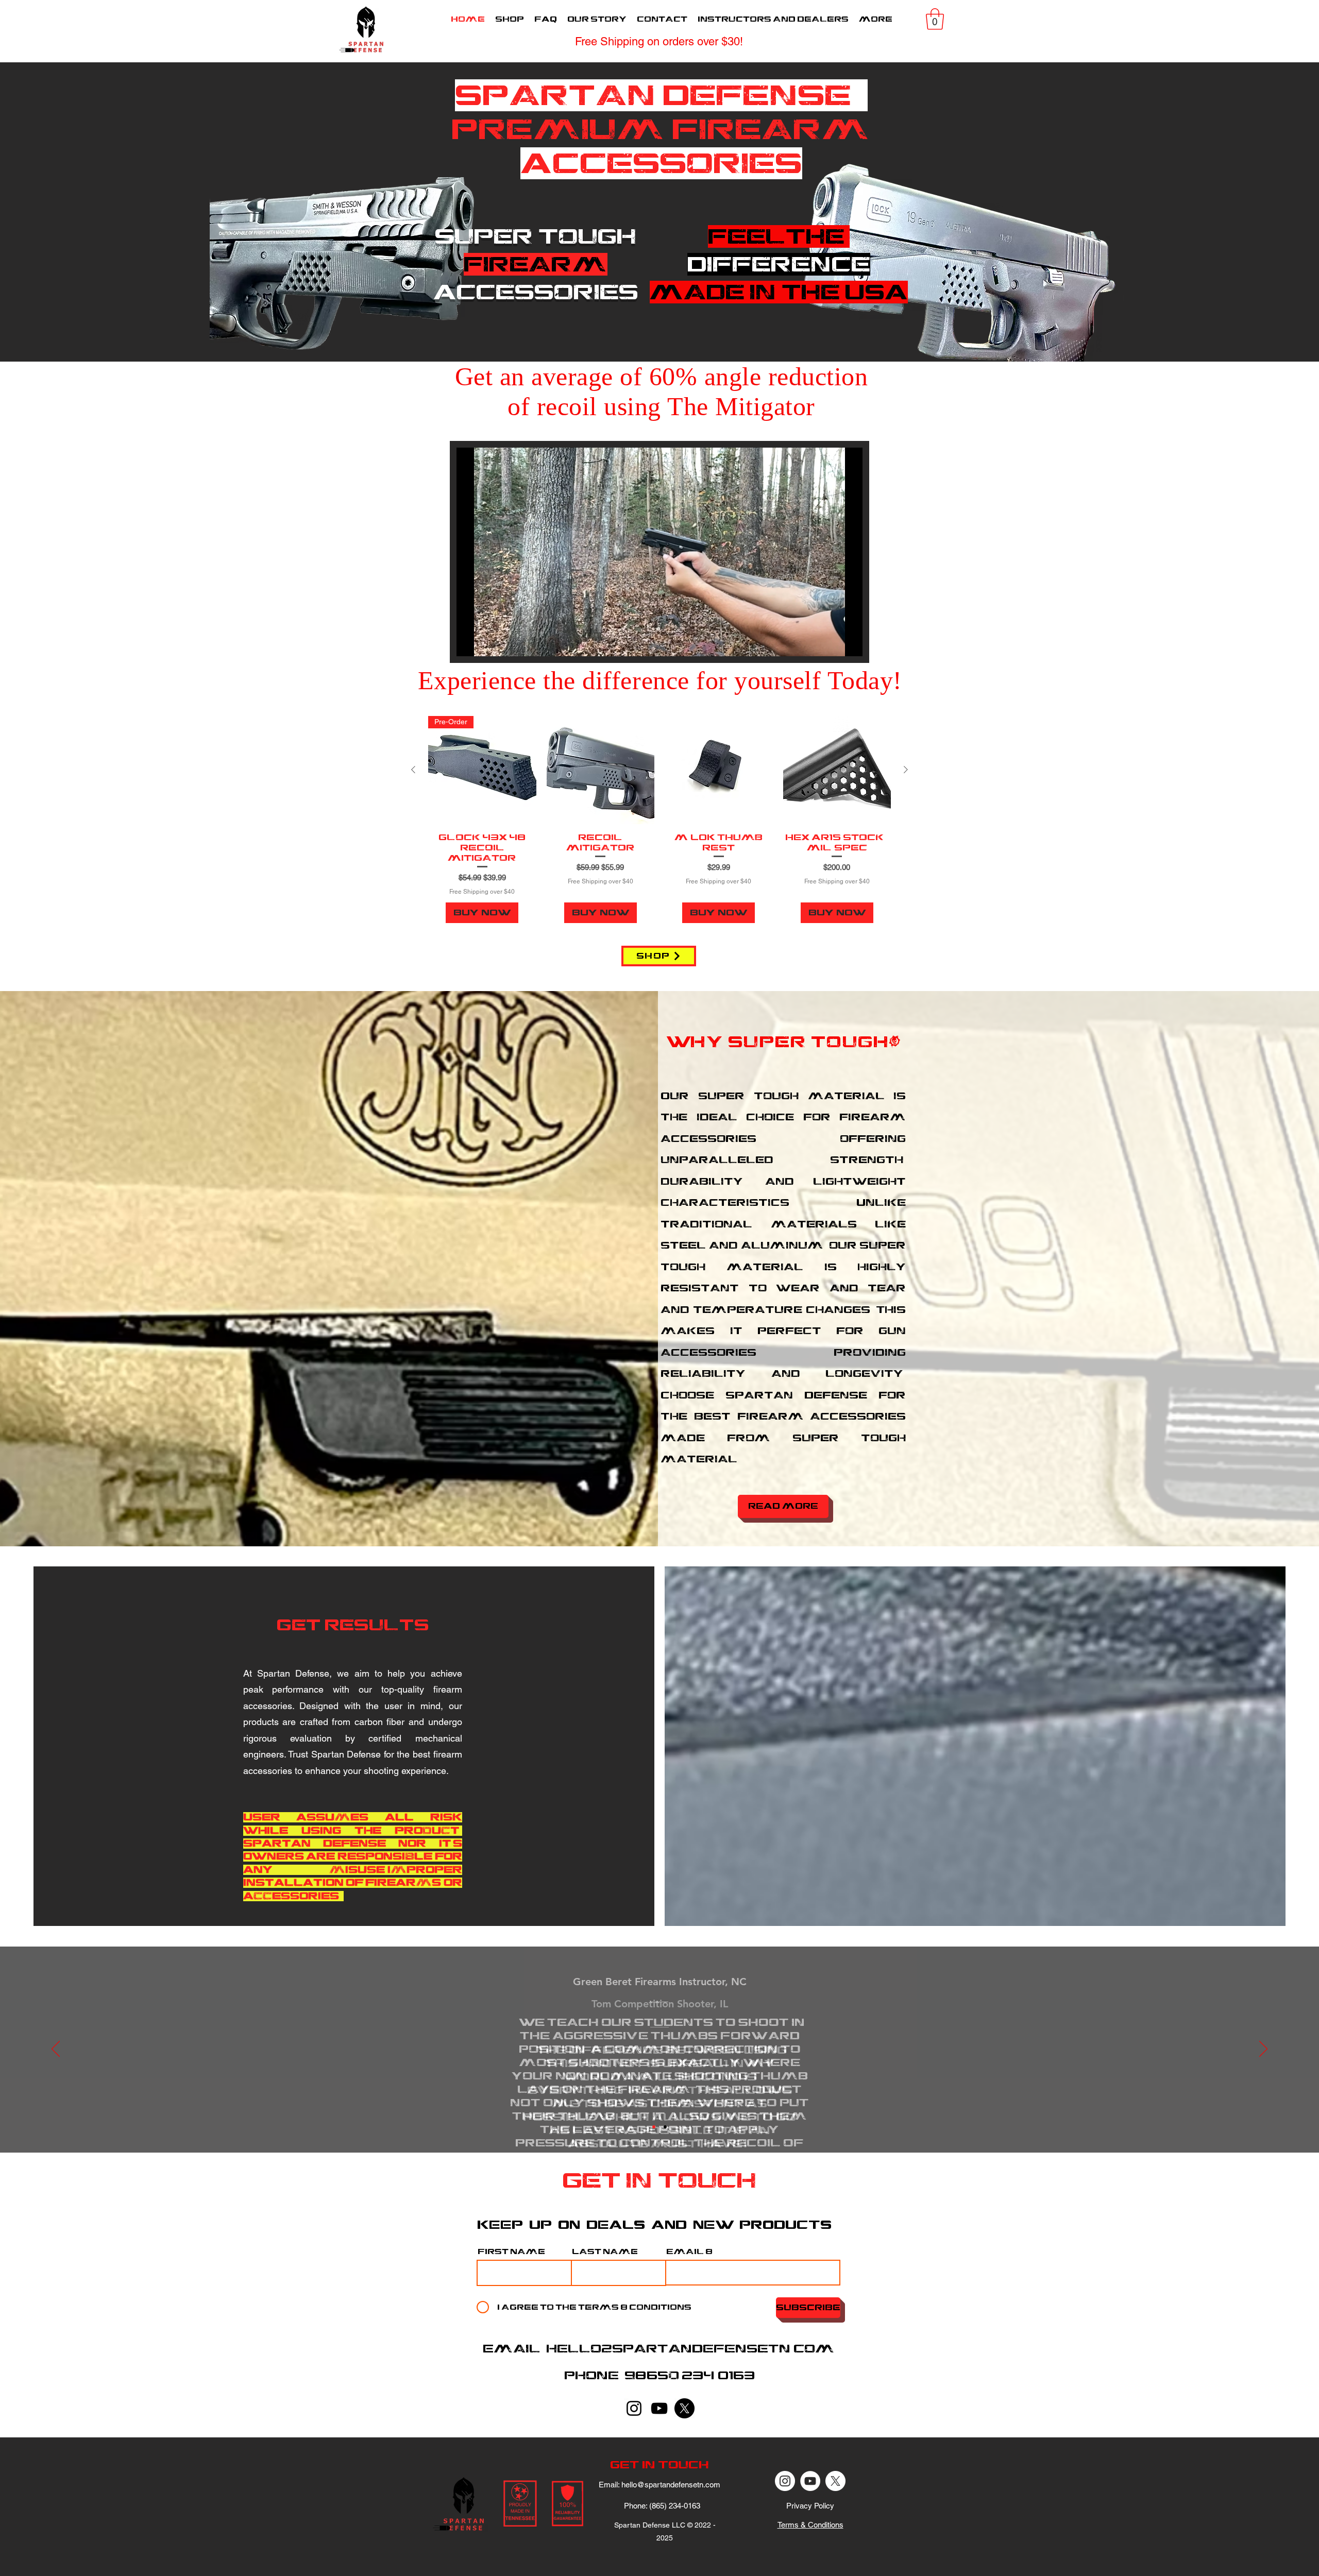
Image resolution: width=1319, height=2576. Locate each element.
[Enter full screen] (849, 642)
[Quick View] (601, 770)
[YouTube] (659, 2408)
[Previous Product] (413, 770)
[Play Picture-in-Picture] (831, 642)
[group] (659, 820)
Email (685, 2251)
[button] (935, 19)
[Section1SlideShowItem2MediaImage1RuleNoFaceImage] (665, 2127)
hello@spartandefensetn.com (690, 2349)
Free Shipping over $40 (482, 892)
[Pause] (470, 642)
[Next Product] (906, 770)
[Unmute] (487, 642)
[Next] (1263, 2050)
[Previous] (56, 2050)
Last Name (605, 2251)
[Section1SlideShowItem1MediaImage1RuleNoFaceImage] (654, 2127)
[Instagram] (634, 2408)
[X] (684, 2408)
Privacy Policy (810, 2506)
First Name (511, 2251)
